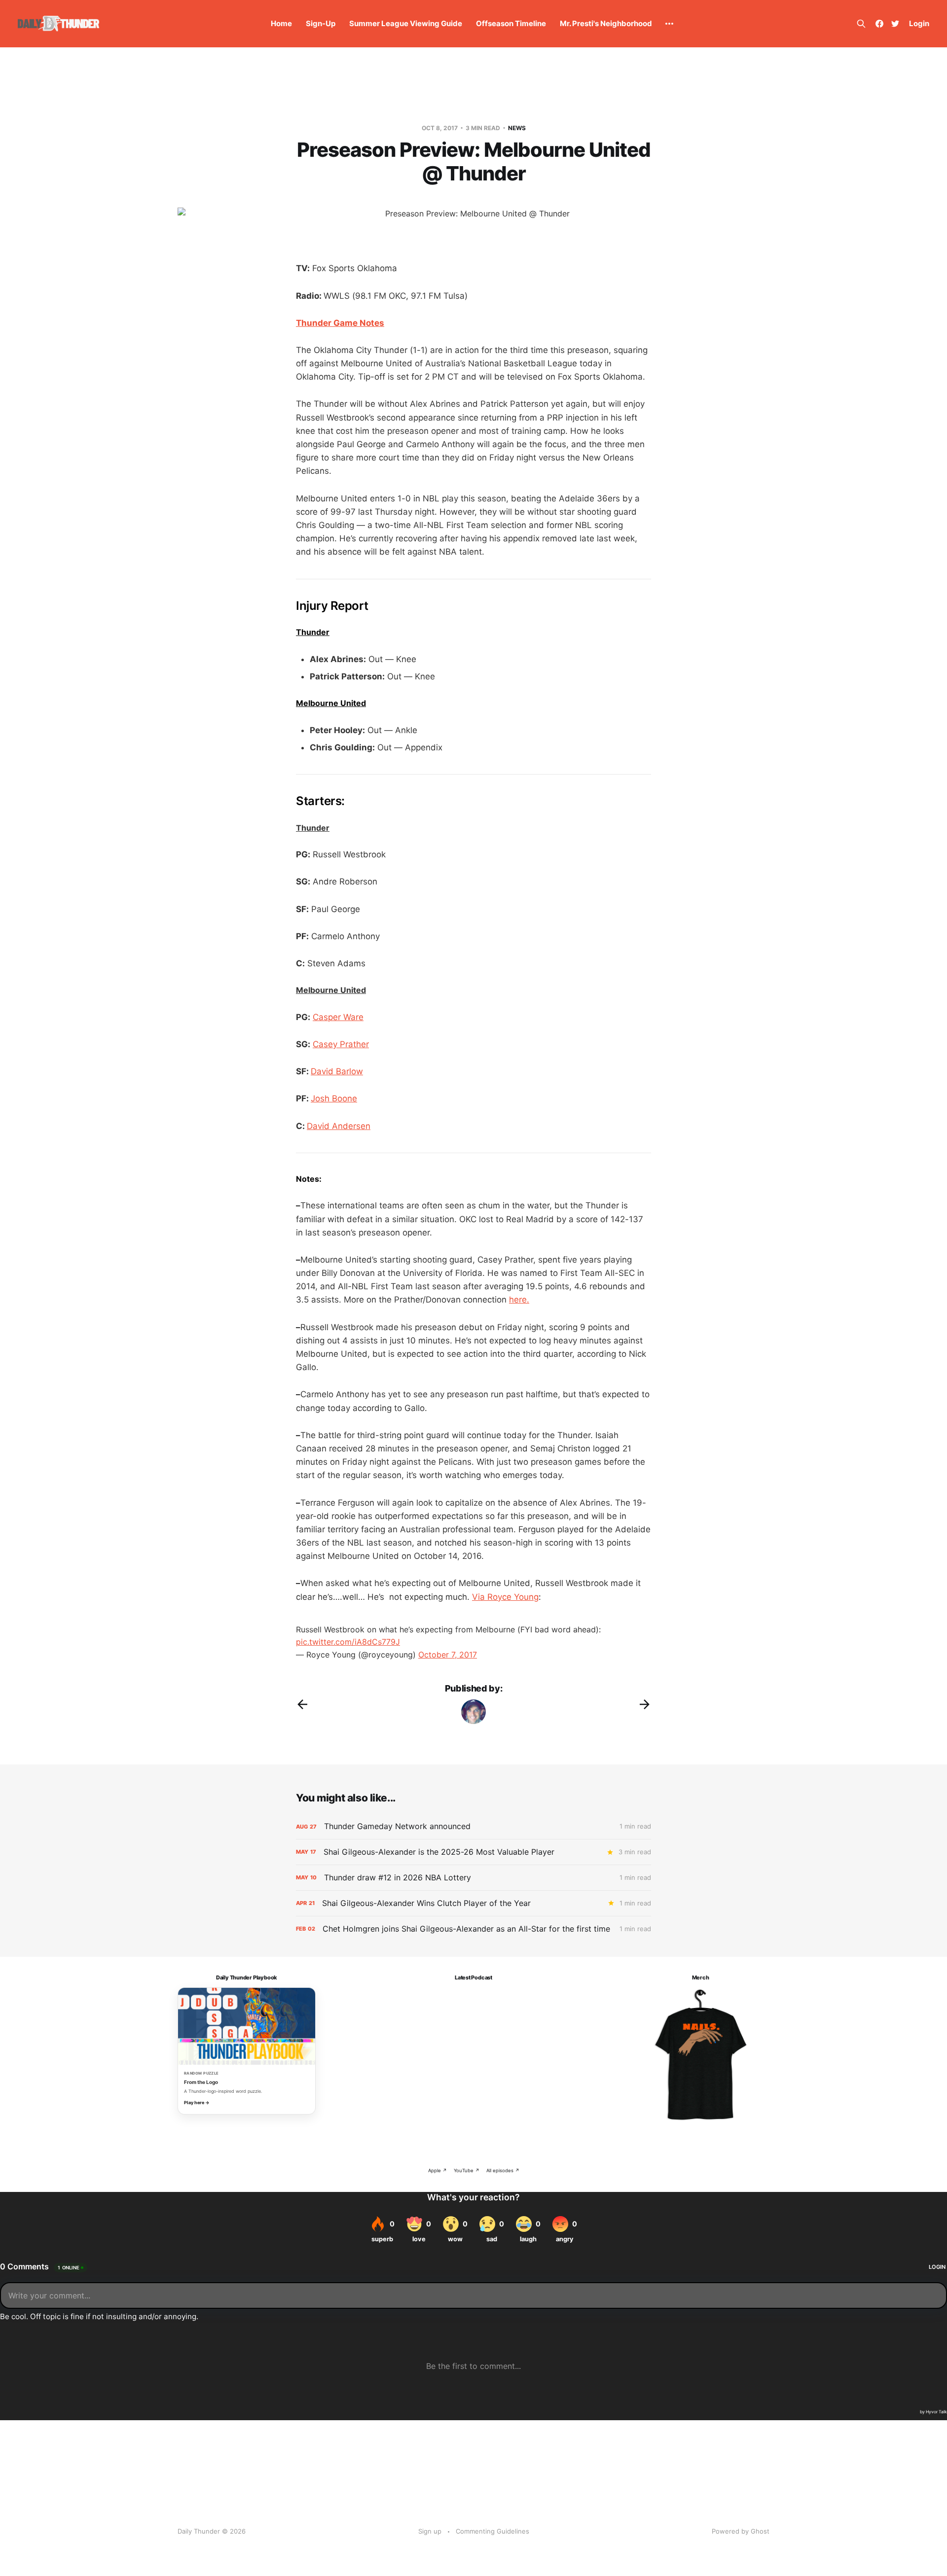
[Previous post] (302, 1704)
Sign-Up (321, 23)
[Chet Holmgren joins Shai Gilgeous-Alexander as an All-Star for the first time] (473, 1929)
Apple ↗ (437, 2170)
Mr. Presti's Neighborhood (606, 23)
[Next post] (645, 1704)
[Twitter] (895, 24)
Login (919, 23)
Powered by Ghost (741, 2531)
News (517, 128)
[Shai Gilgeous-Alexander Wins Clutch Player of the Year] (473, 1903)
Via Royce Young (505, 1597)
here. (519, 1300)
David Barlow (337, 1071)
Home (281, 23)
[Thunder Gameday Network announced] (473, 1826)
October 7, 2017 (448, 1655)
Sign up (430, 2531)
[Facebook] (879, 24)
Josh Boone (334, 1098)
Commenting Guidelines (492, 2531)
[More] (669, 24)
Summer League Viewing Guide (406, 23)
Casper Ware (338, 1017)
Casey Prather (341, 1044)
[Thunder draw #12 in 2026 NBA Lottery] (473, 1878)
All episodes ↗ (503, 2170)
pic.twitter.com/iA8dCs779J (348, 1642)
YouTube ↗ (467, 2170)
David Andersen (339, 1126)
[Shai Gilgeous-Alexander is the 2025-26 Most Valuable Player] (473, 1852)
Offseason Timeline (511, 23)
